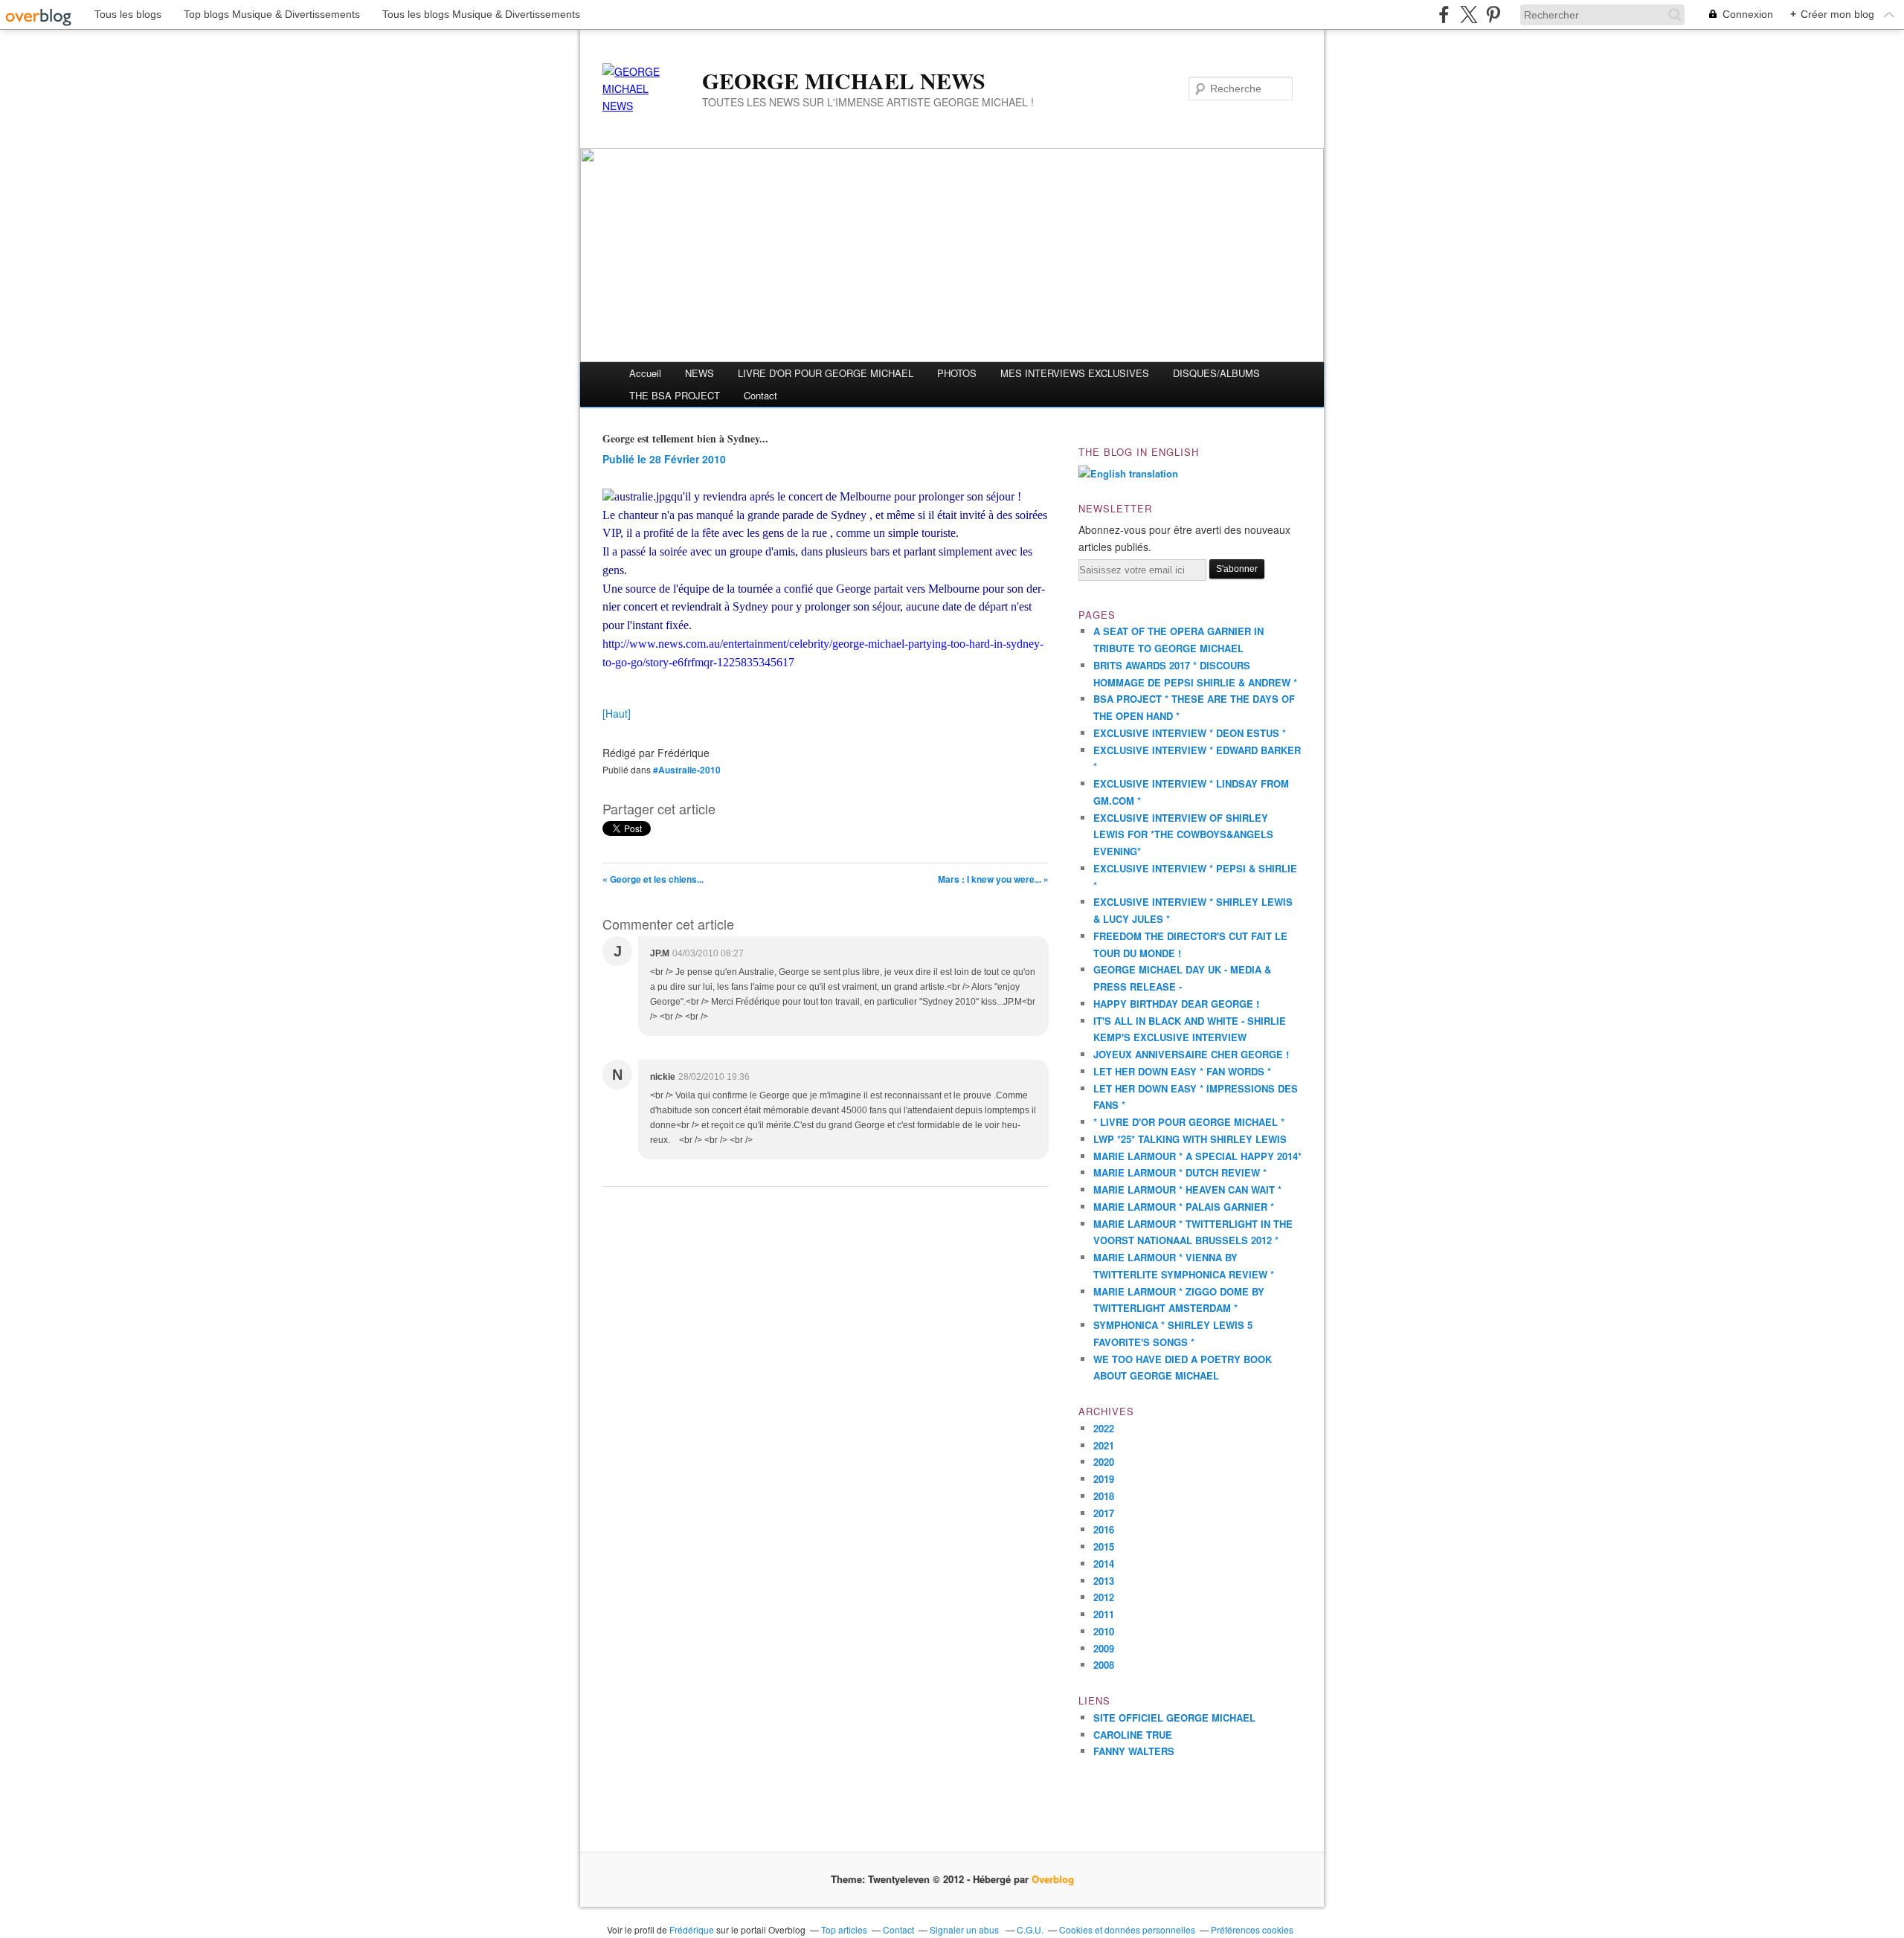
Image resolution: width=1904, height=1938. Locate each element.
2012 (1104, 1597)
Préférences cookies (1252, 1929)
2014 (1104, 1564)
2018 (1104, 1496)
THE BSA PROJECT (675, 395)
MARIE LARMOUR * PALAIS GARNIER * (1184, 1207)
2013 (1104, 1581)
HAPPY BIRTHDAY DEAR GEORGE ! (1176, 1004)
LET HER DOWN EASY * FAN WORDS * (1182, 1071)
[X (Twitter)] (1469, 15)
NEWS (699, 373)
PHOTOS (957, 373)
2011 (1104, 1614)
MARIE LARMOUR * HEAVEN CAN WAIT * (1187, 1189)
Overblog (1053, 1879)
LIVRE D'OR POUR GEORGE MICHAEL (826, 373)
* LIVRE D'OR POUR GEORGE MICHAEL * (1189, 1122)
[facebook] (1444, 15)
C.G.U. (1030, 1929)
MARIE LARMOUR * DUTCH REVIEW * (1180, 1172)
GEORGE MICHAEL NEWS (844, 80)
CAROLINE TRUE (1133, 1735)
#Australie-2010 (687, 770)
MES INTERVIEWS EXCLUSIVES (1075, 373)
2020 (1104, 1462)
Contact (760, 395)
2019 (1104, 1479)
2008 (1104, 1665)
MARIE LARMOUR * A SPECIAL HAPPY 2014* (1197, 1156)
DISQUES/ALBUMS (1216, 373)
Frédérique (692, 1929)
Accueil (645, 373)
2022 (1104, 1428)
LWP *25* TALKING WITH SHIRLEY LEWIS (1190, 1139)
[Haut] (617, 713)
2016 (1104, 1529)
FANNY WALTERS (1134, 1751)
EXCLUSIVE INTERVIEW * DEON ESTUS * (1190, 733)
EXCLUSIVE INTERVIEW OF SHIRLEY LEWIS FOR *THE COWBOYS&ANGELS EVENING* (1183, 835)
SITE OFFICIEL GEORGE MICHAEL (1174, 1718)
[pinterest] (1493, 15)
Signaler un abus (965, 1929)
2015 (1104, 1546)
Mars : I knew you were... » (993, 879)
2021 (1104, 1445)
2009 (1104, 1648)
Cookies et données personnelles (1127, 1929)
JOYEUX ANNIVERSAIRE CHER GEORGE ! (1191, 1054)
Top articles (844, 1929)
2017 (1104, 1513)
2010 (1104, 1631)
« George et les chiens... (653, 879)
